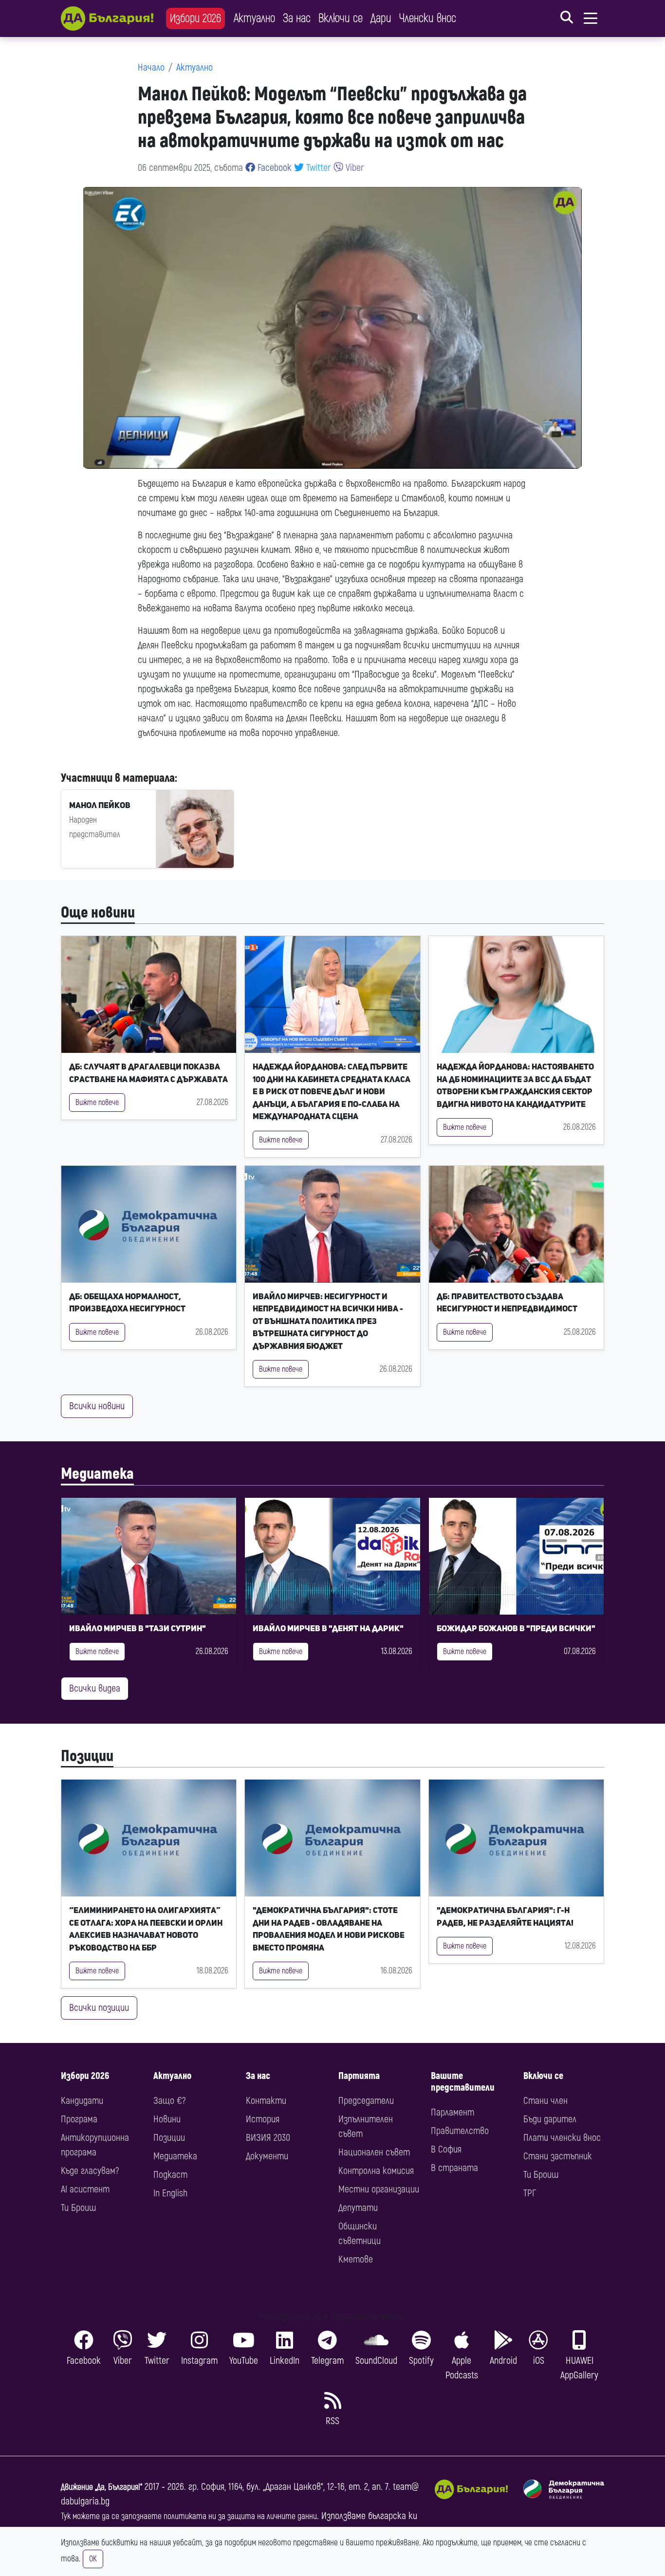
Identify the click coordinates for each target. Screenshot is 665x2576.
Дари (381, 18)
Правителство (460, 2131)
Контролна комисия (376, 2171)
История (263, 2119)
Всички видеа (95, 1688)
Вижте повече (97, 1103)
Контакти (266, 2101)
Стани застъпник (558, 2156)
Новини (167, 2119)
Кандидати (82, 2101)
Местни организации (379, 2189)
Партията (359, 2076)
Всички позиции (99, 2008)
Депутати (358, 2208)
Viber (354, 168)
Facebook (273, 168)
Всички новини (97, 1406)
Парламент (453, 2112)
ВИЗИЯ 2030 (268, 2138)
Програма (79, 2119)
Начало (151, 67)
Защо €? (169, 2101)
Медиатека (97, 1474)
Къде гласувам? (90, 2171)
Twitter (317, 168)
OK (93, 2559)
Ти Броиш (78, 2208)
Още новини (98, 913)
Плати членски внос (562, 2138)
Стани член (545, 2101)
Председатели (366, 2101)
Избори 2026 (195, 18)
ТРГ (530, 2193)
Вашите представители (463, 2082)
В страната (454, 2168)
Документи (267, 2156)
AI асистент (85, 2189)
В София (446, 2149)
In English (170, 2193)
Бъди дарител (550, 2119)
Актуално (254, 18)
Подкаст (170, 2175)
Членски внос (428, 18)
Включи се (341, 18)
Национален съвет (374, 2152)
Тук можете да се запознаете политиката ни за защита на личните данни (189, 2516)
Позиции (87, 1756)
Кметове (356, 2259)
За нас (297, 18)
